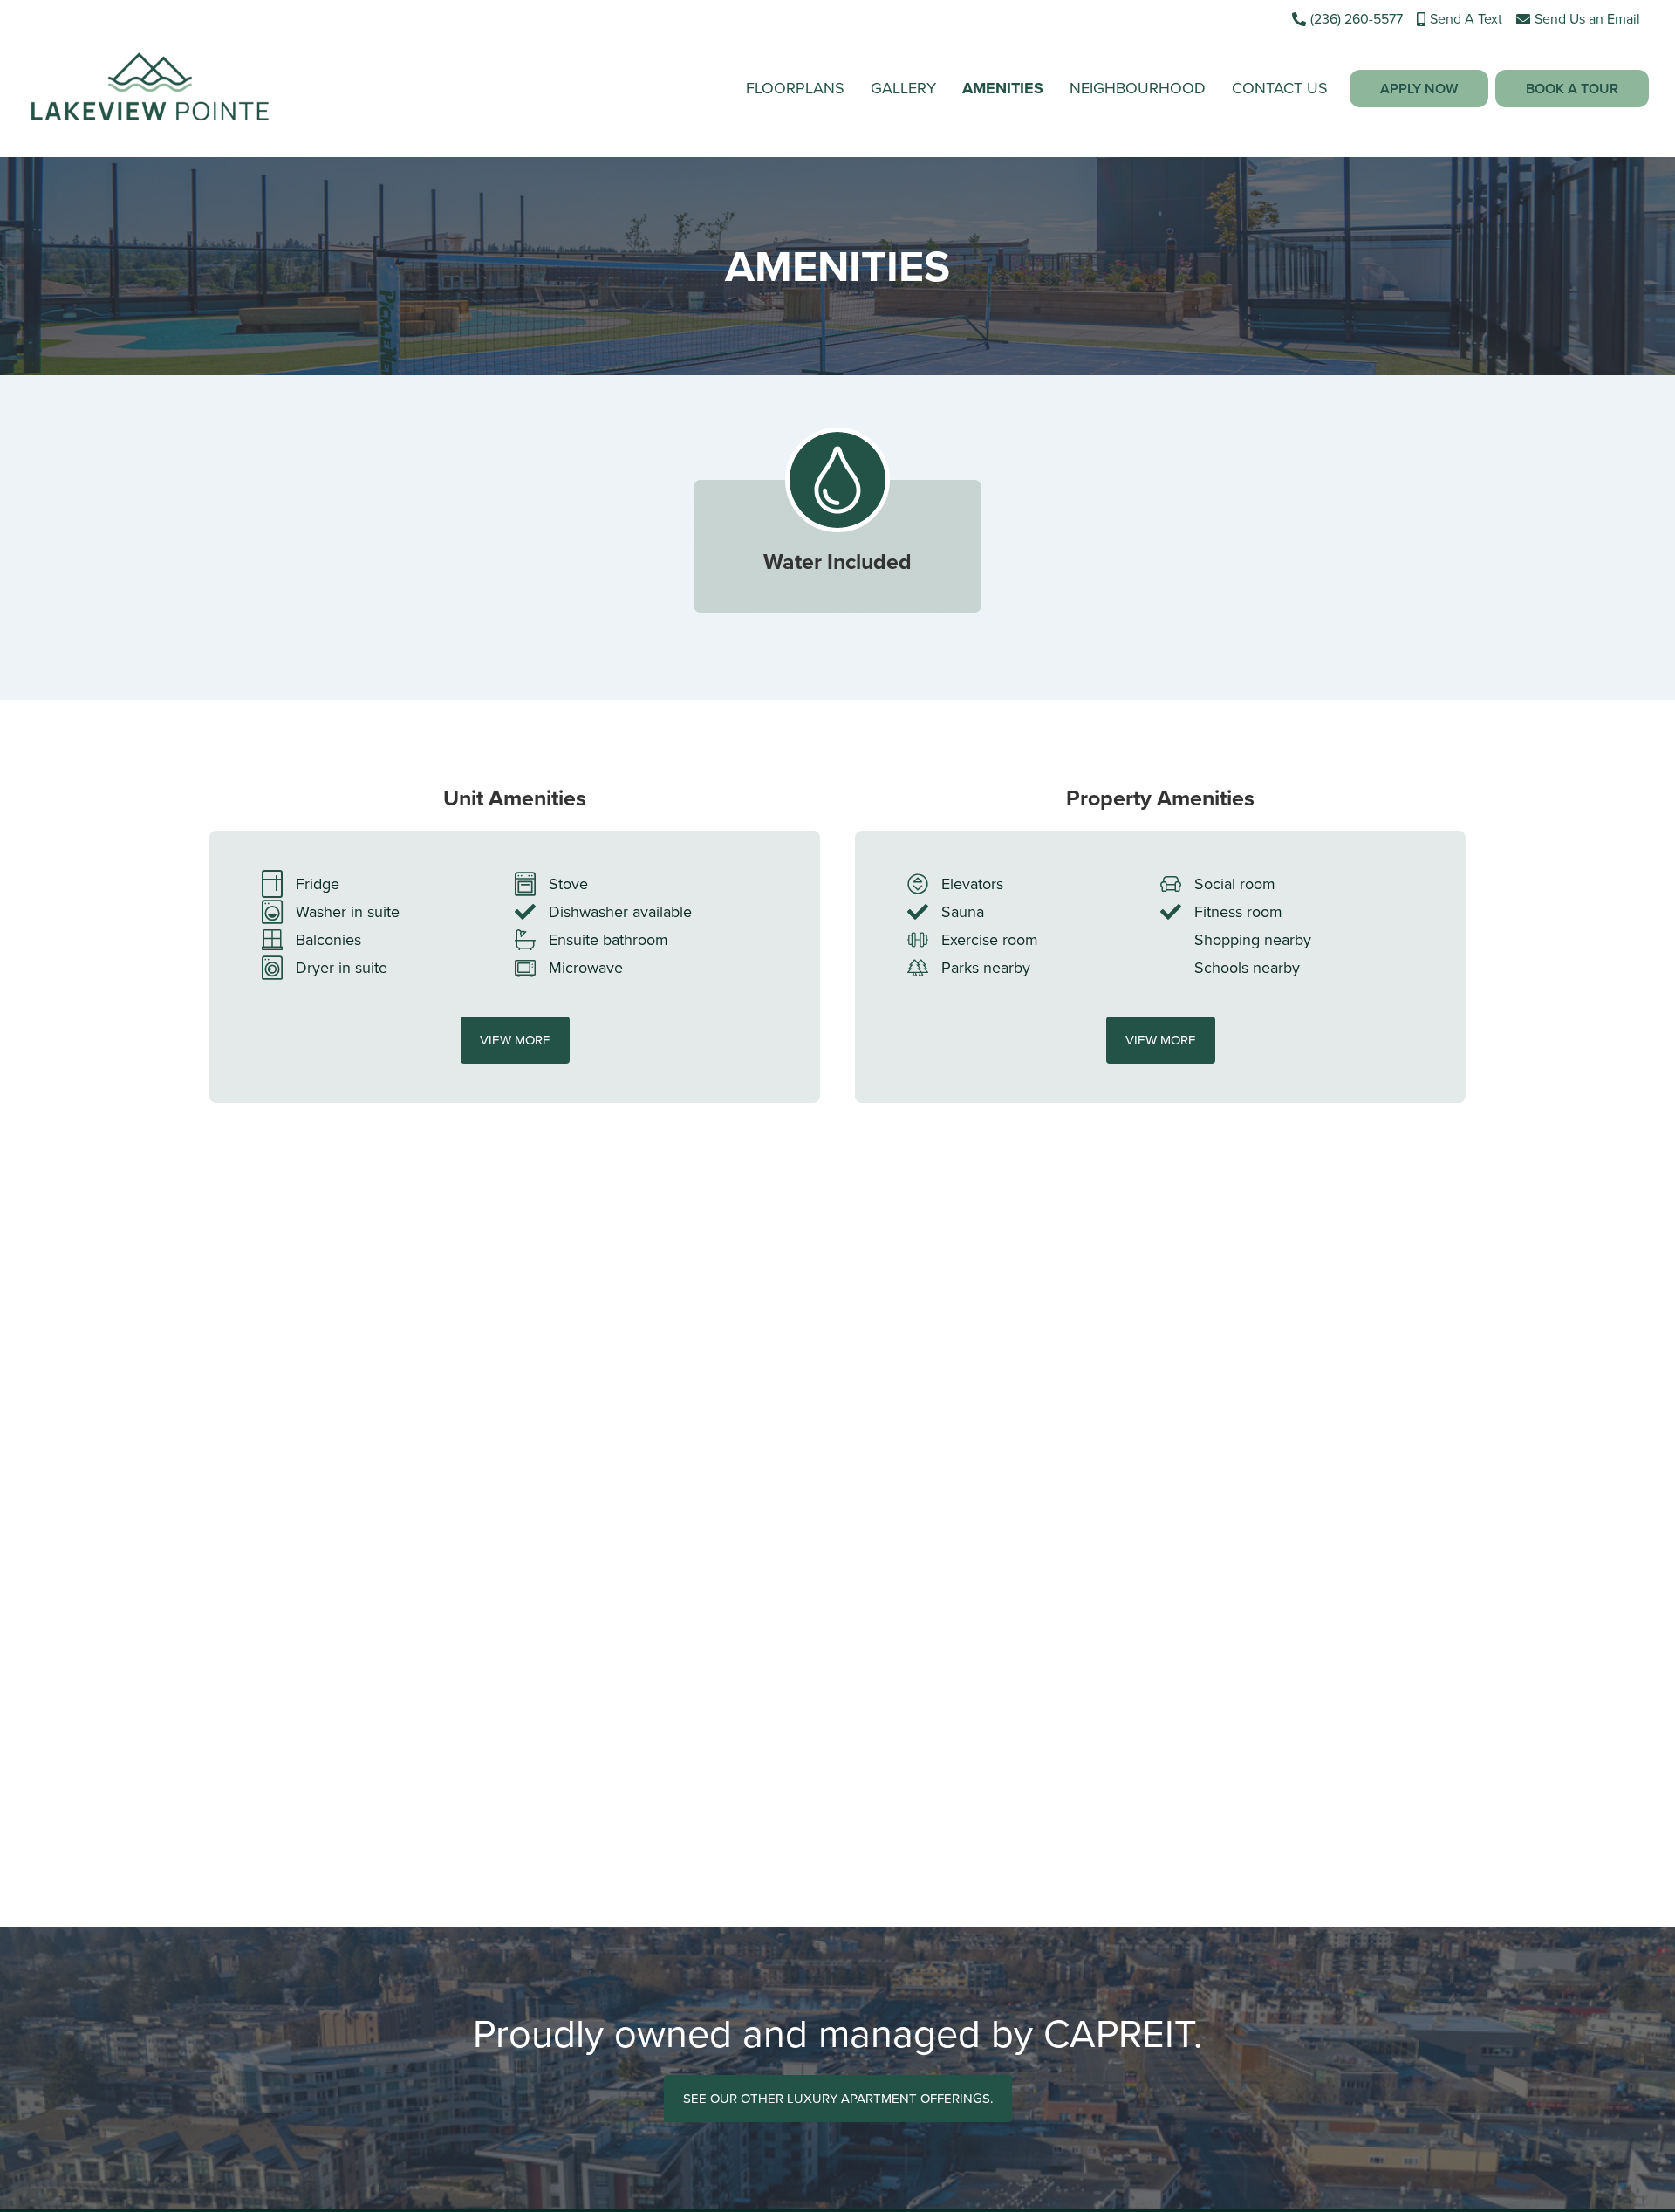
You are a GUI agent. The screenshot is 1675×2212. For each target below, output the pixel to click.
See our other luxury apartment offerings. (838, 2099)
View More (515, 1040)
